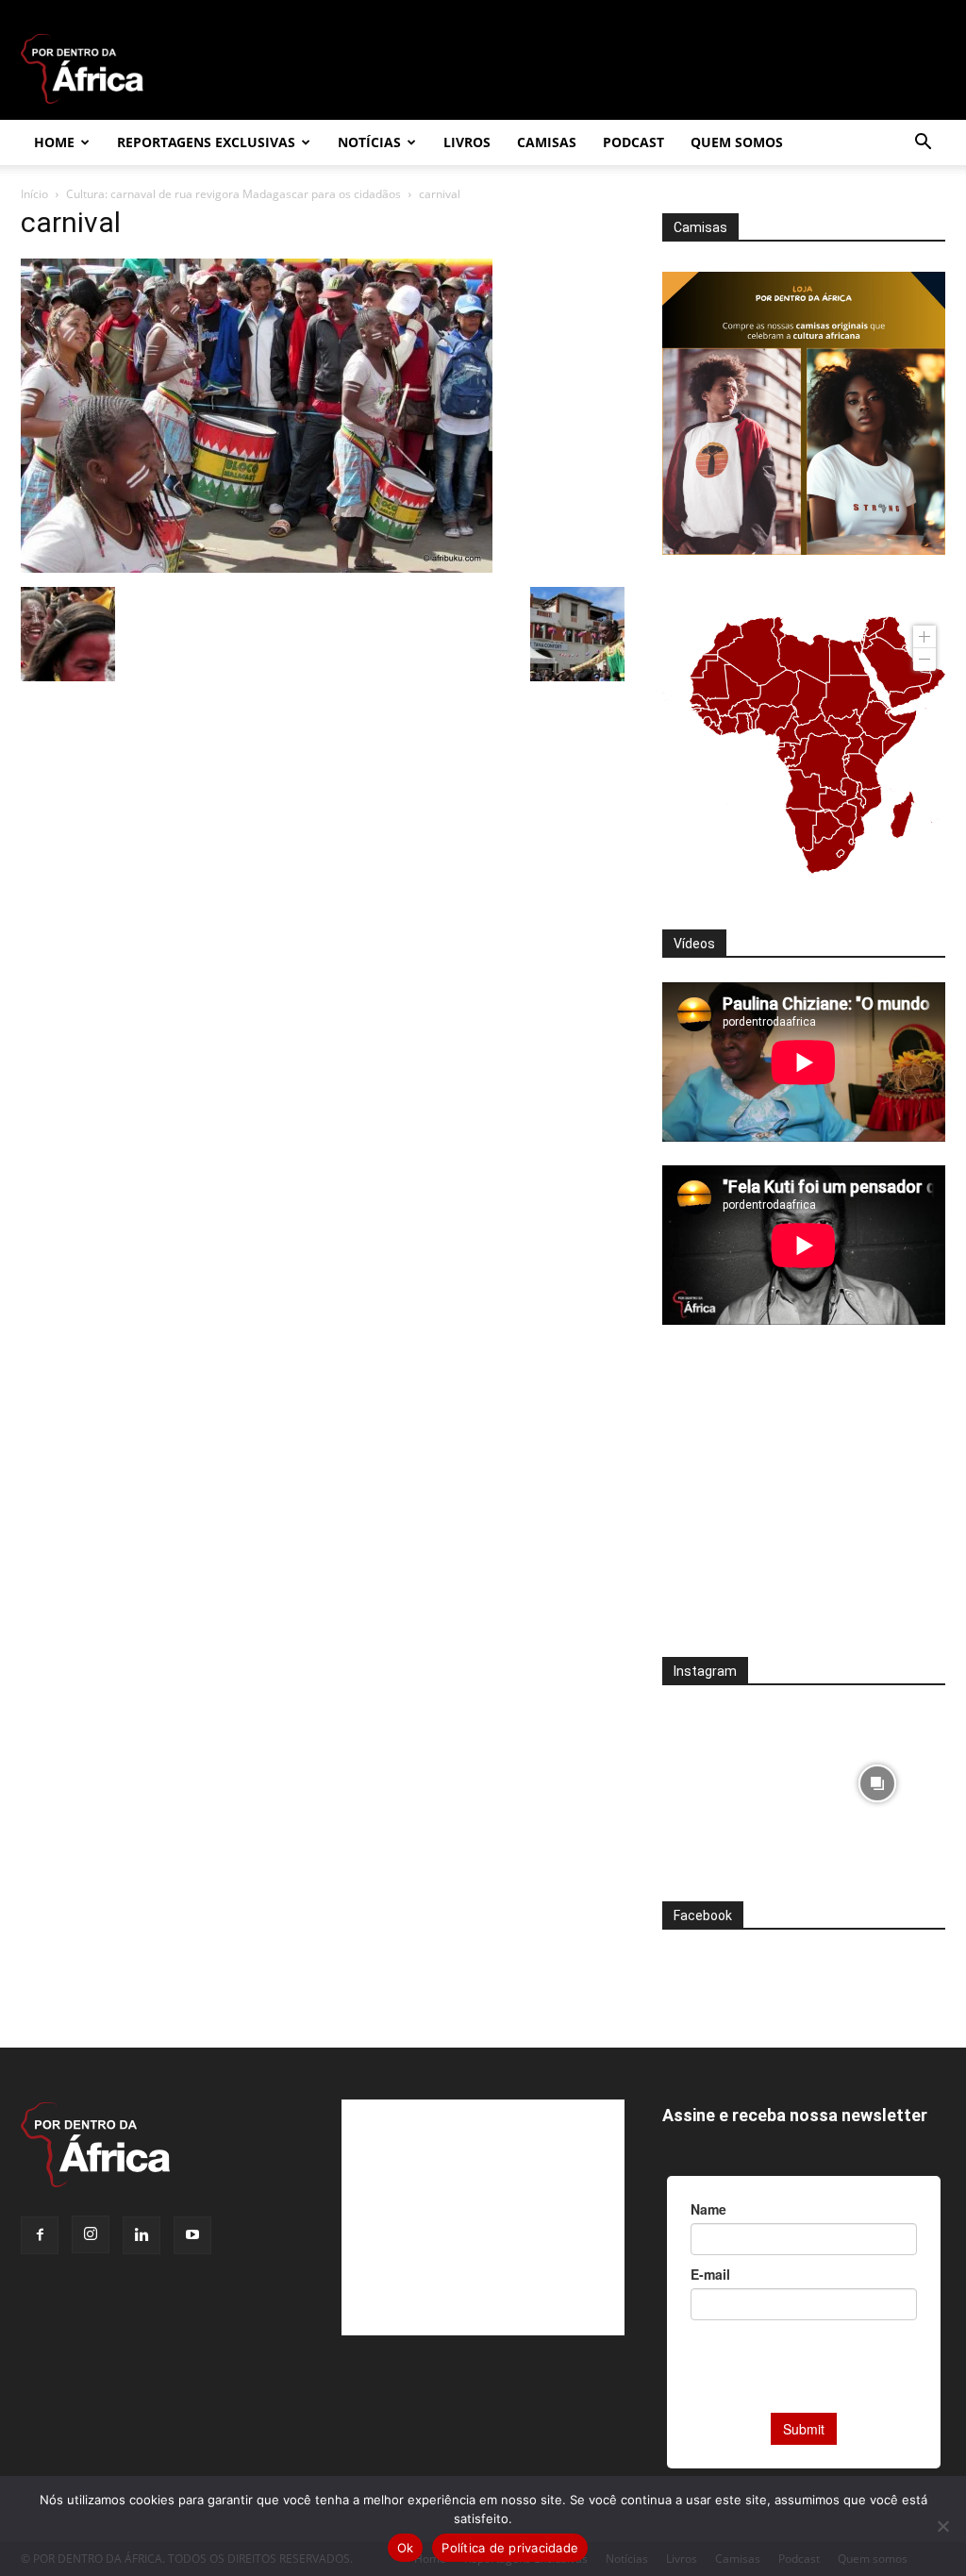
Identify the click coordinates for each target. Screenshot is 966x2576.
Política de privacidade (510, 2548)
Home (54, 142)
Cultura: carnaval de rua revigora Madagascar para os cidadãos (233, 194)
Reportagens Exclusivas (206, 142)
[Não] (942, 2526)
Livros (467, 142)
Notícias (369, 142)
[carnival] (257, 568)
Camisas (547, 142)
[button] (923, 144)
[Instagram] (91, 2234)
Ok (406, 2548)
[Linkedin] (142, 2235)
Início (34, 194)
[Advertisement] (804, 1503)
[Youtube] (192, 2235)
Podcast (633, 142)
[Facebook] (40, 2235)
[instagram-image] (731, 1778)
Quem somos (737, 142)
